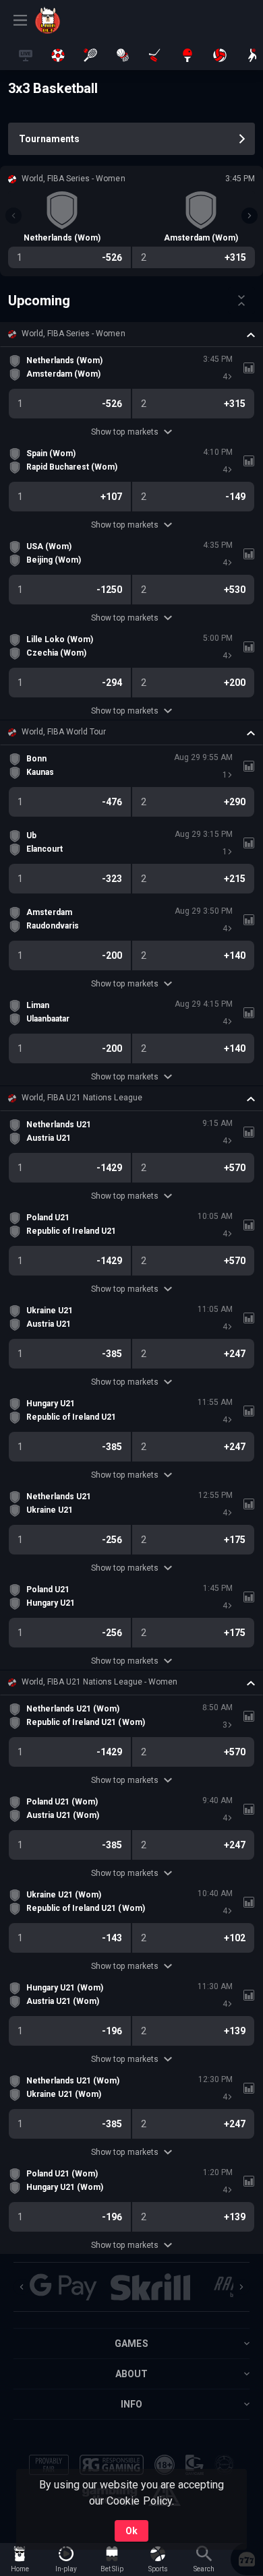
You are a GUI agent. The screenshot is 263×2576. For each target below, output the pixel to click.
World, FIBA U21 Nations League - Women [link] (99, 1682)
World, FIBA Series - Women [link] (74, 334)
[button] (131, 334)
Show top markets (124, 432)
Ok (131, 2531)
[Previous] (13, 216)
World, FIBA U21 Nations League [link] (82, 1098)
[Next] (250, 216)
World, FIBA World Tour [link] (64, 732)
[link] (65, 20)
